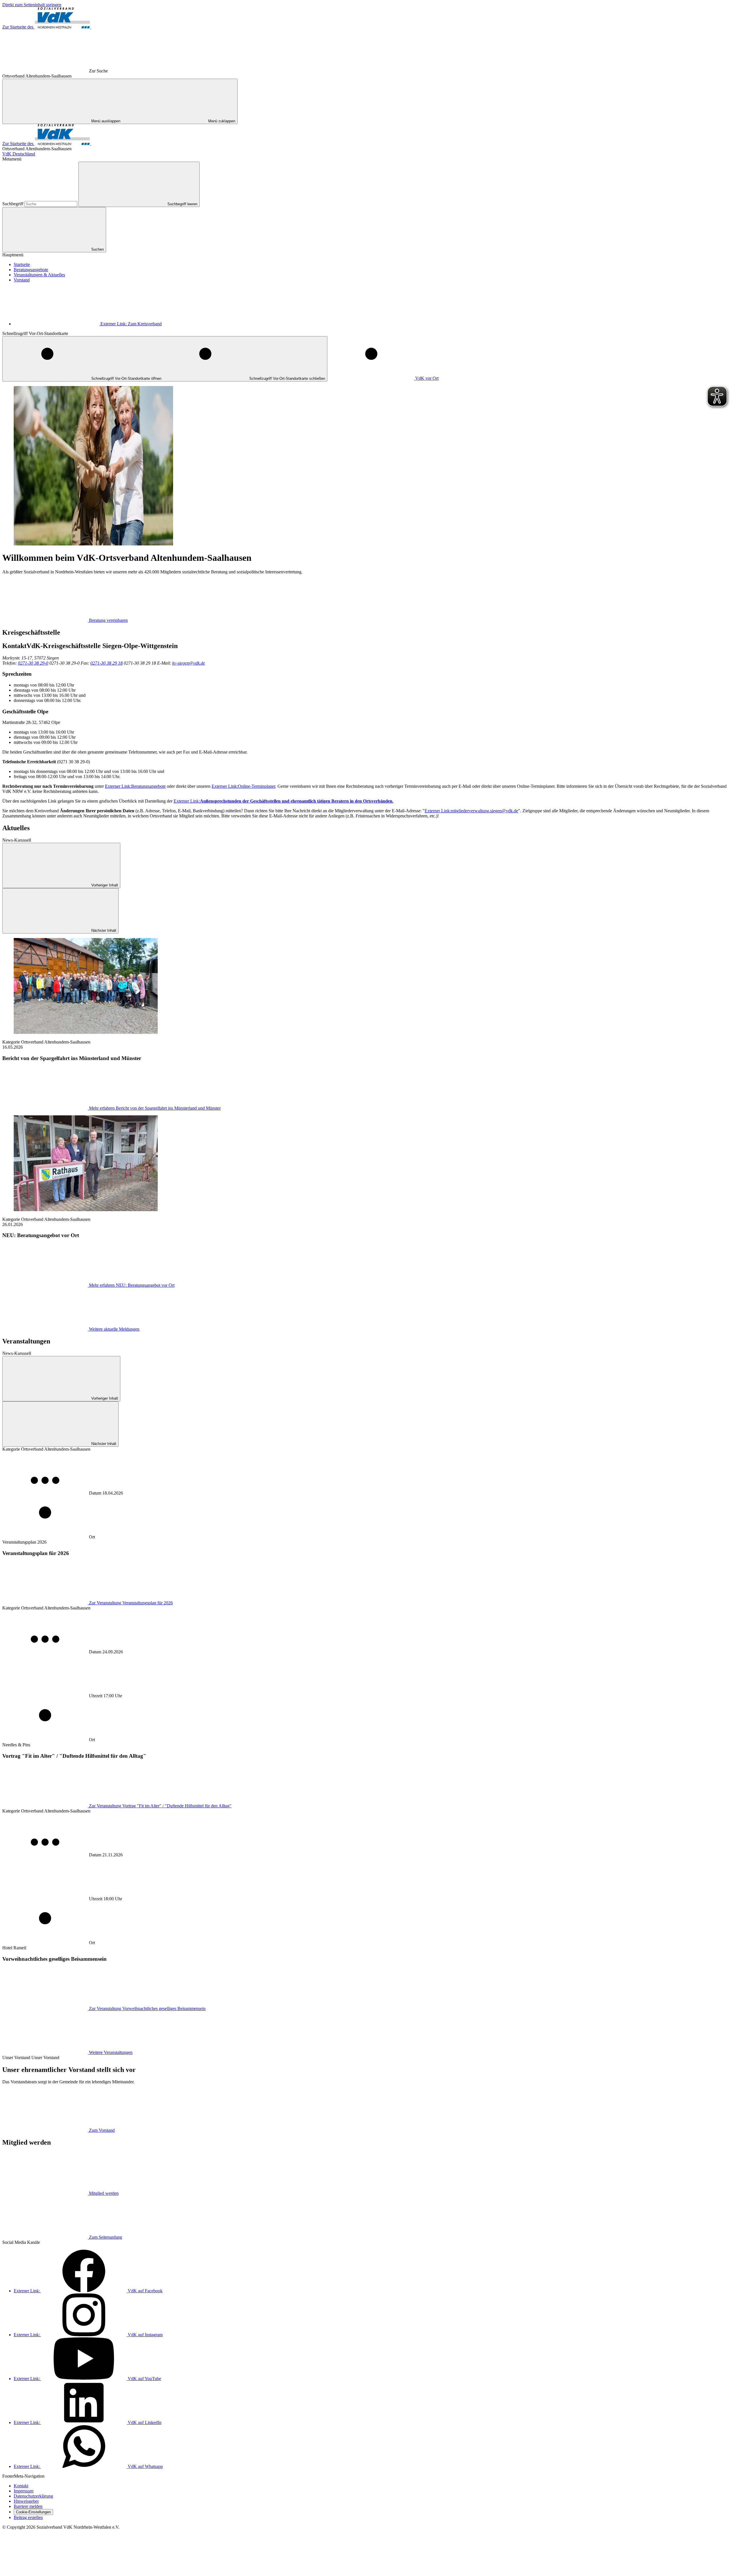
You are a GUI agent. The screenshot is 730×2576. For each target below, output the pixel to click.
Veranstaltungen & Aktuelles (39, 275)
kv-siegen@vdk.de (189, 663)
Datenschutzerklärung (33, 2496)
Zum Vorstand (102, 2130)
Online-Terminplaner (243, 786)
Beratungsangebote (31, 270)
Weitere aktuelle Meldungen (114, 1329)
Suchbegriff (13, 204)
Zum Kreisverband (131, 324)
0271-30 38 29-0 (33, 663)
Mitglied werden (104, 2193)
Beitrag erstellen (28, 2517)
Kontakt (21, 2486)
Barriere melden (28, 2506)
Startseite (22, 264)
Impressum (24, 2491)
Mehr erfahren (155, 1108)
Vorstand (22, 280)
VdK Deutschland (19, 154)
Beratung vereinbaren (108, 620)
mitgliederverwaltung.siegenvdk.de (471, 811)
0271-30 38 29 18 (107, 663)
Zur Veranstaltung (131, 1603)
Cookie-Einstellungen (33, 2512)
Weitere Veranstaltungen (111, 2052)
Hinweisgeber (26, 2501)
